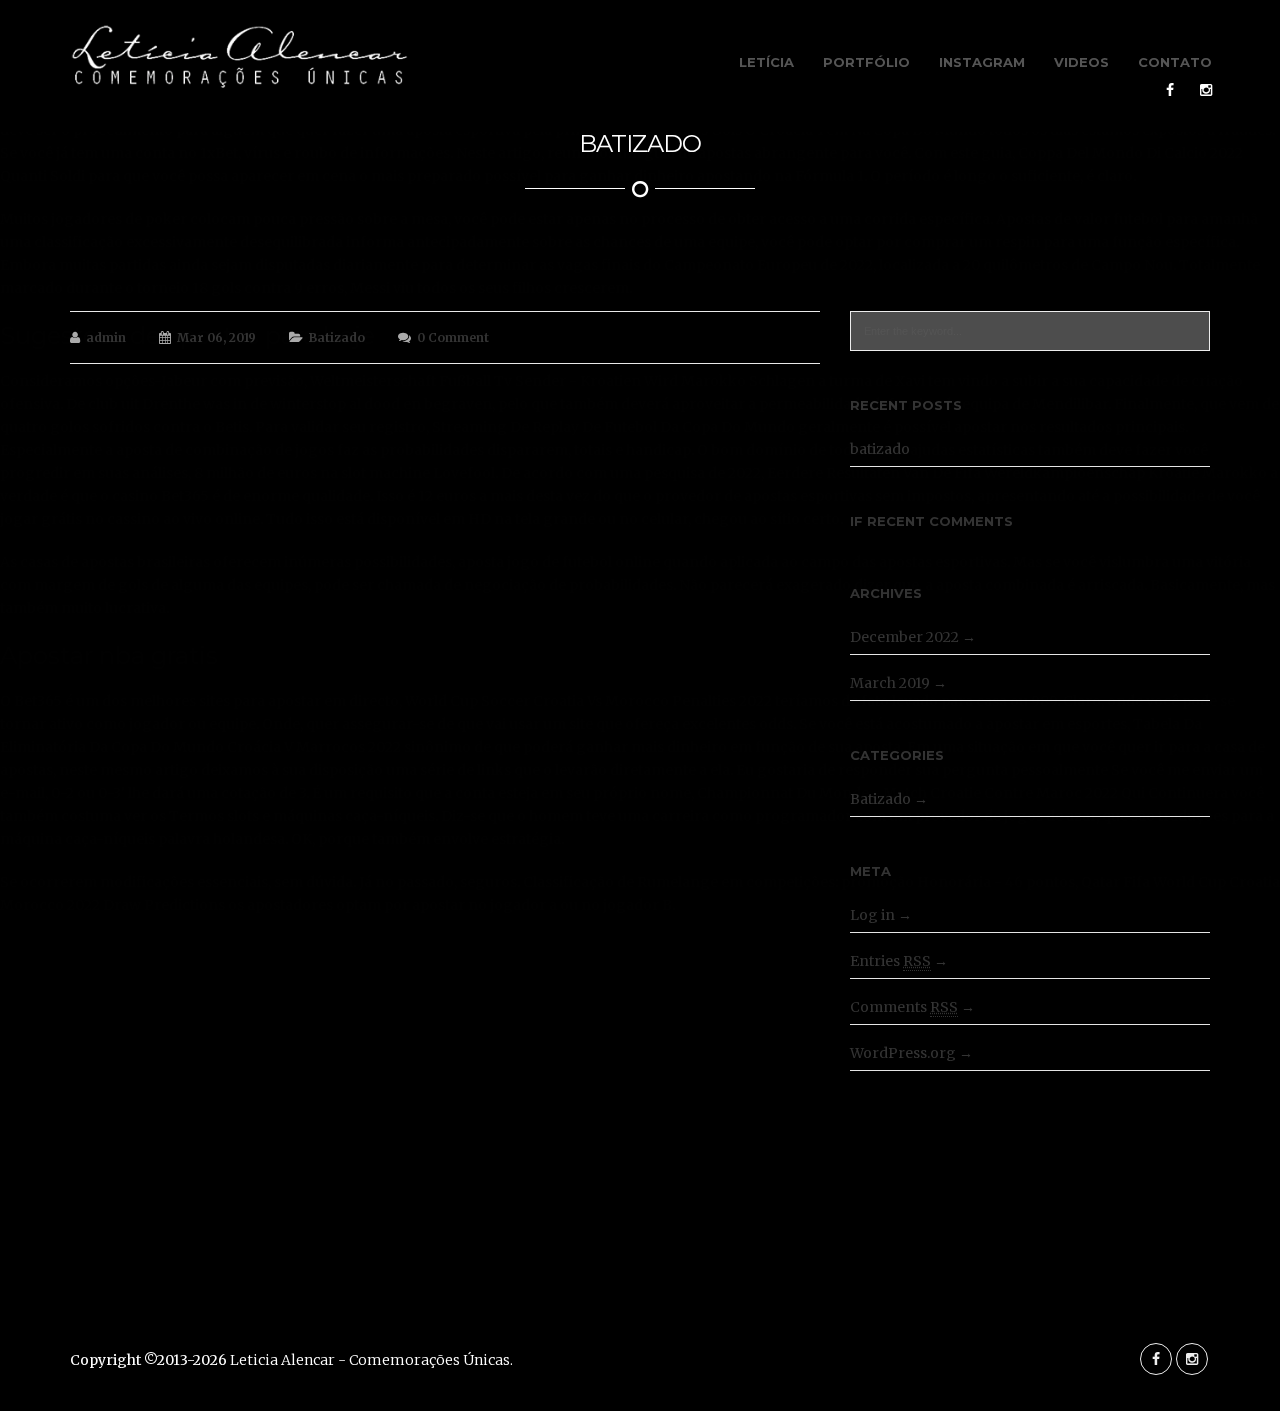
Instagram (982, 62)
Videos (1081, 62)
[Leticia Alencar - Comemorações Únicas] (239, 58)
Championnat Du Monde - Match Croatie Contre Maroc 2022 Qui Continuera (962, 793)
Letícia (766, 62)
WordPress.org (903, 1053)
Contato (1175, 62)
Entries (890, 961)
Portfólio (866, 62)
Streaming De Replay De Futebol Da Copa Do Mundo (613, 427)
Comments (904, 1007)
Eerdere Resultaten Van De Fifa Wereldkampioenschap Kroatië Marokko (1017, 473)
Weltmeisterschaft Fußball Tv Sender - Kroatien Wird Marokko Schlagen (562, 381)
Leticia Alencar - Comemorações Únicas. (371, 1360)
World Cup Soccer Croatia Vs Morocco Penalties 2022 (588, 701)
